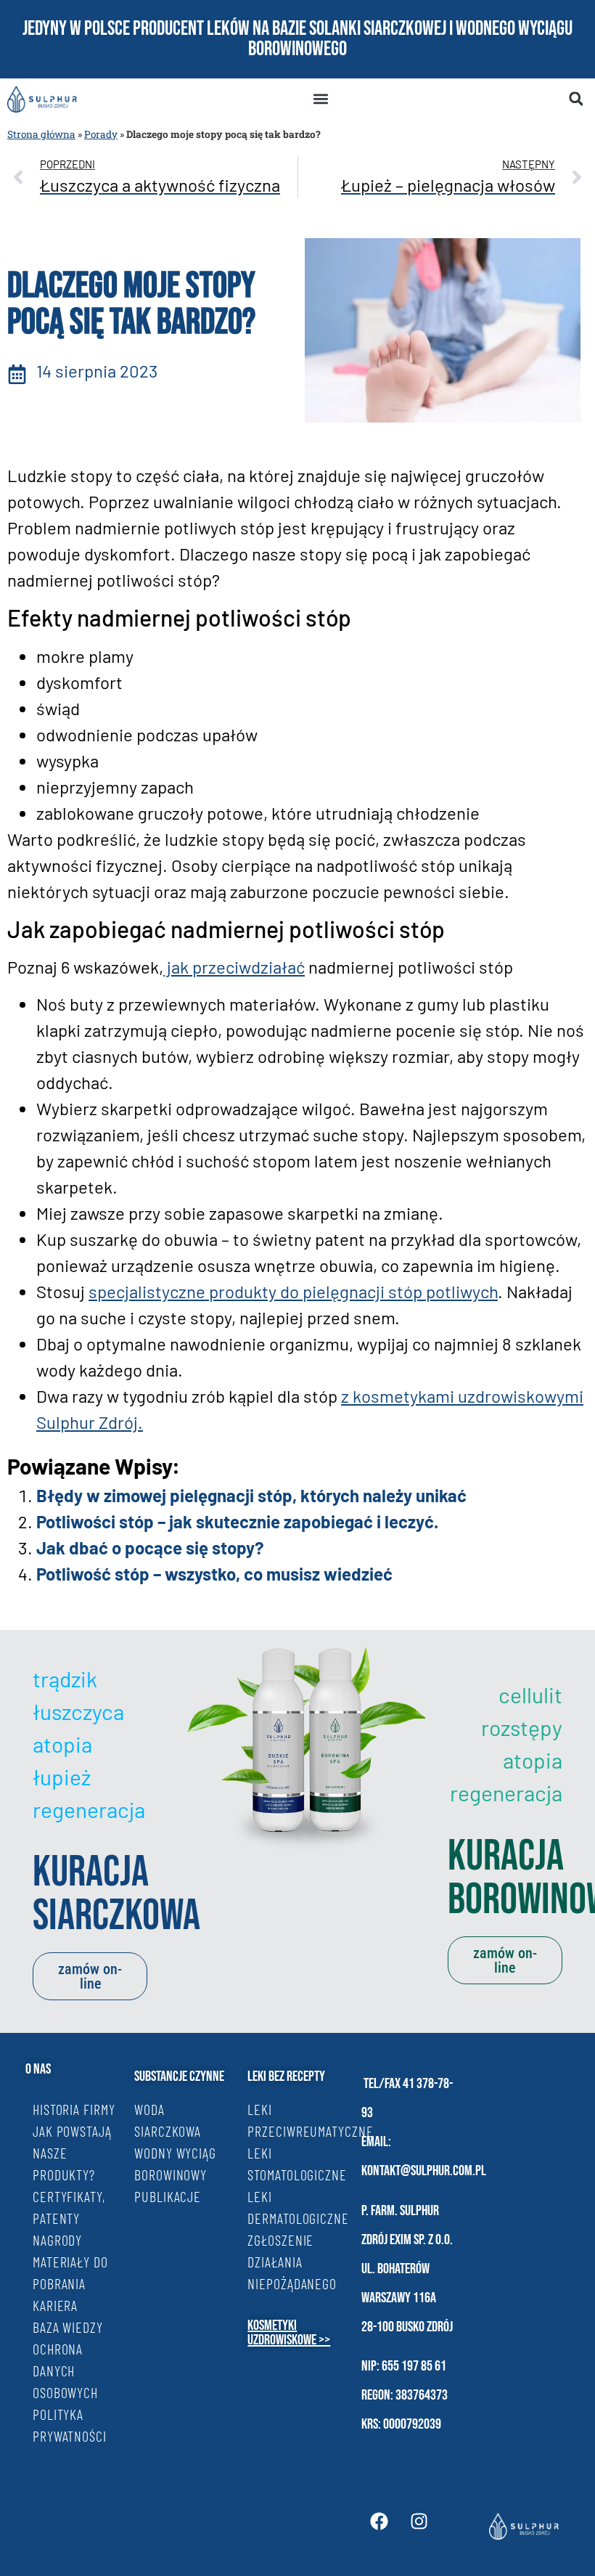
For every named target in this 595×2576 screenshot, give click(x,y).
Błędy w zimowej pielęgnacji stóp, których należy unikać (251, 1495)
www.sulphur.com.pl (413, 2463)
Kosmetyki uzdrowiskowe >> (289, 2333)
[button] (320, 99)
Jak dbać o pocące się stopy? (150, 1548)
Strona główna (41, 134)
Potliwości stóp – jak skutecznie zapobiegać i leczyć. (237, 1521)
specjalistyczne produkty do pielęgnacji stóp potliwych (293, 1291)
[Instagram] (419, 2522)
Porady (101, 134)
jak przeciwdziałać (234, 967)
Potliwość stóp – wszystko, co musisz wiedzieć (214, 1574)
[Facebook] (379, 2522)
